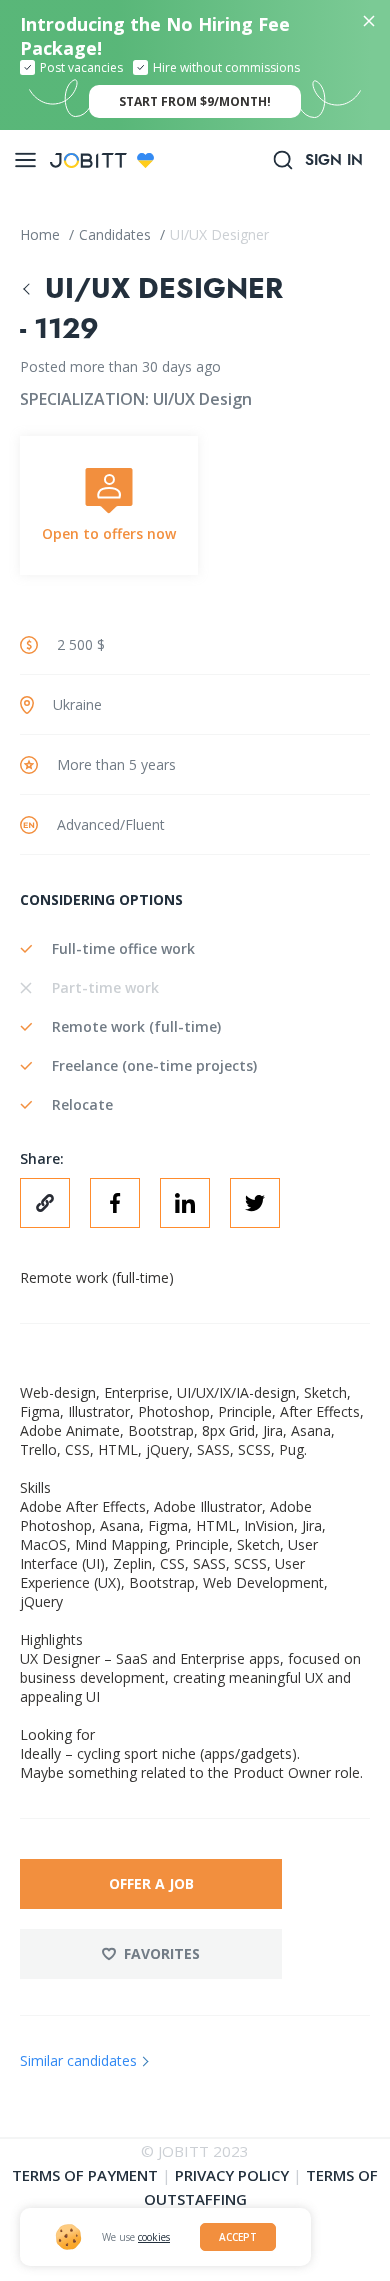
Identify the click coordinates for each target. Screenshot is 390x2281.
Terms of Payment (85, 2175)
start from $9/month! (195, 101)
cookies (154, 2237)
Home (42, 234)
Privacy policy (232, 2175)
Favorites (162, 1953)
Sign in (334, 160)
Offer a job (151, 1883)
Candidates (117, 234)
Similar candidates (78, 2060)
